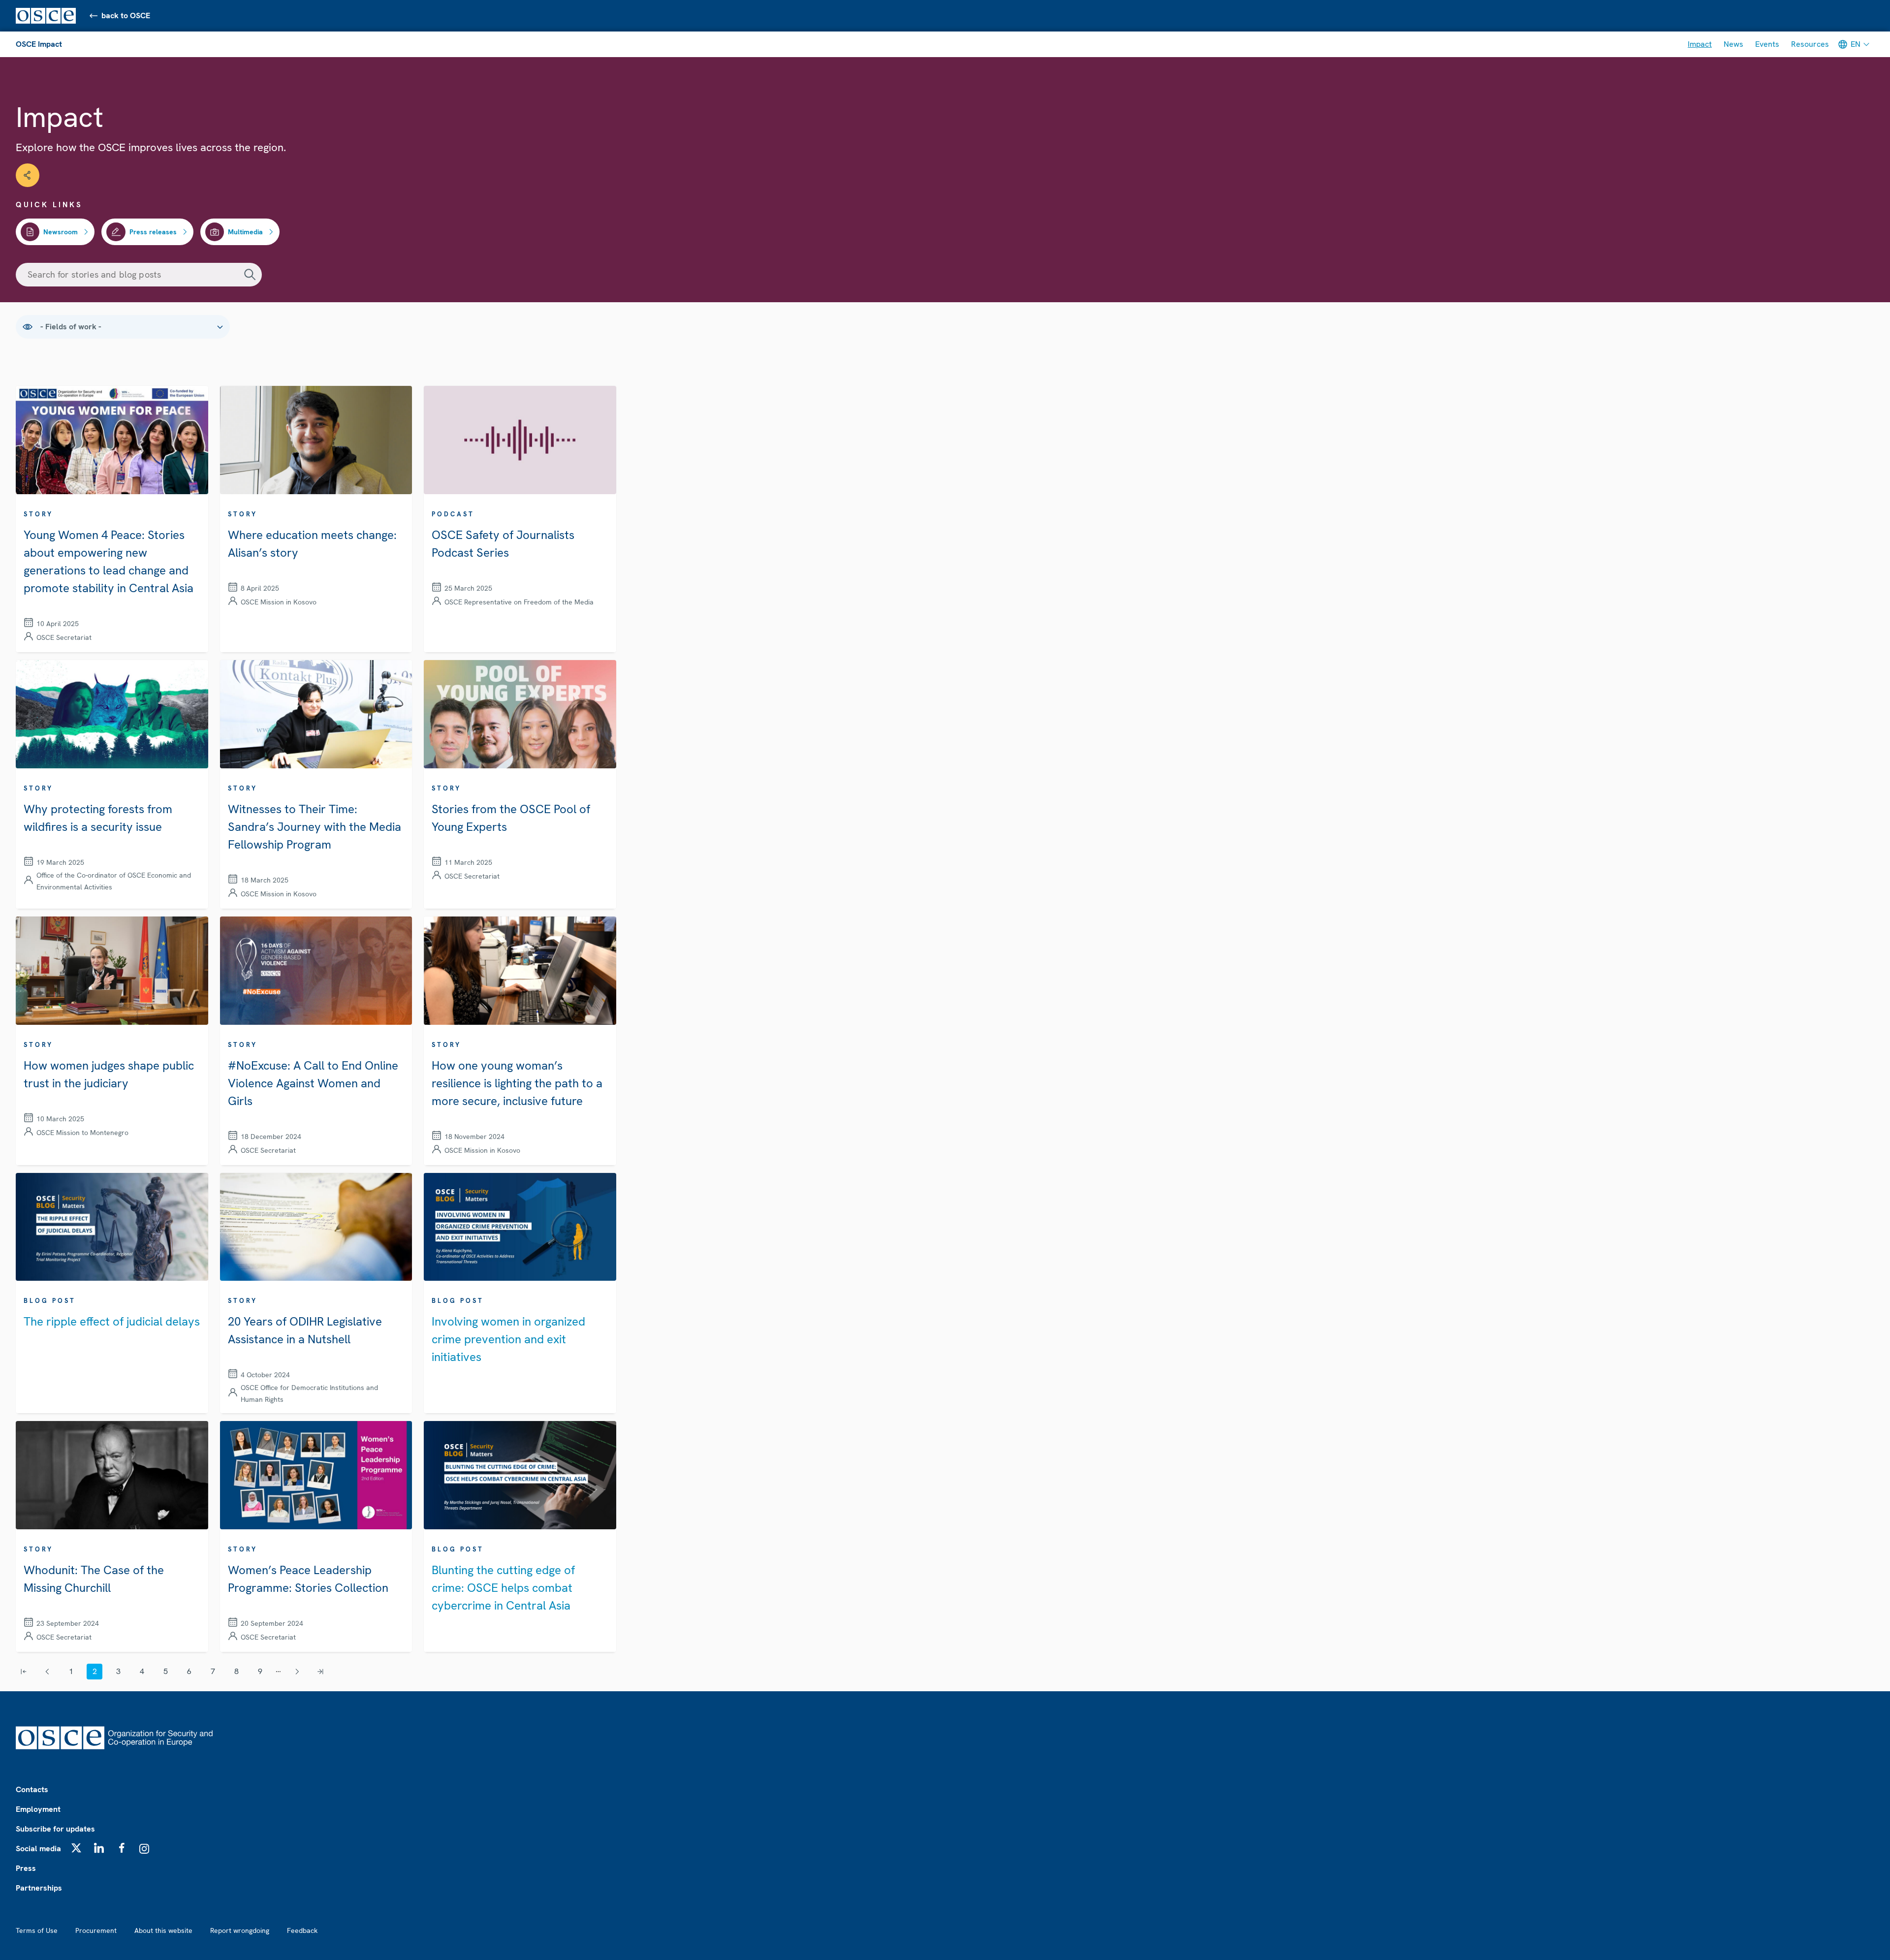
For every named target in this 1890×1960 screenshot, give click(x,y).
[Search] (250, 275)
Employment (38, 1809)
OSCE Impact (39, 44)
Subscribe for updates (55, 1829)
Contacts (32, 1789)
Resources (1810, 44)
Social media (38, 1849)
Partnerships (39, 1888)
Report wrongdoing (240, 1930)
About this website (163, 1930)
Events (1767, 44)
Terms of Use (37, 1930)
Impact (1700, 44)
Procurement (96, 1930)
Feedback (302, 1930)
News (1733, 44)
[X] (76, 1848)
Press (26, 1868)
